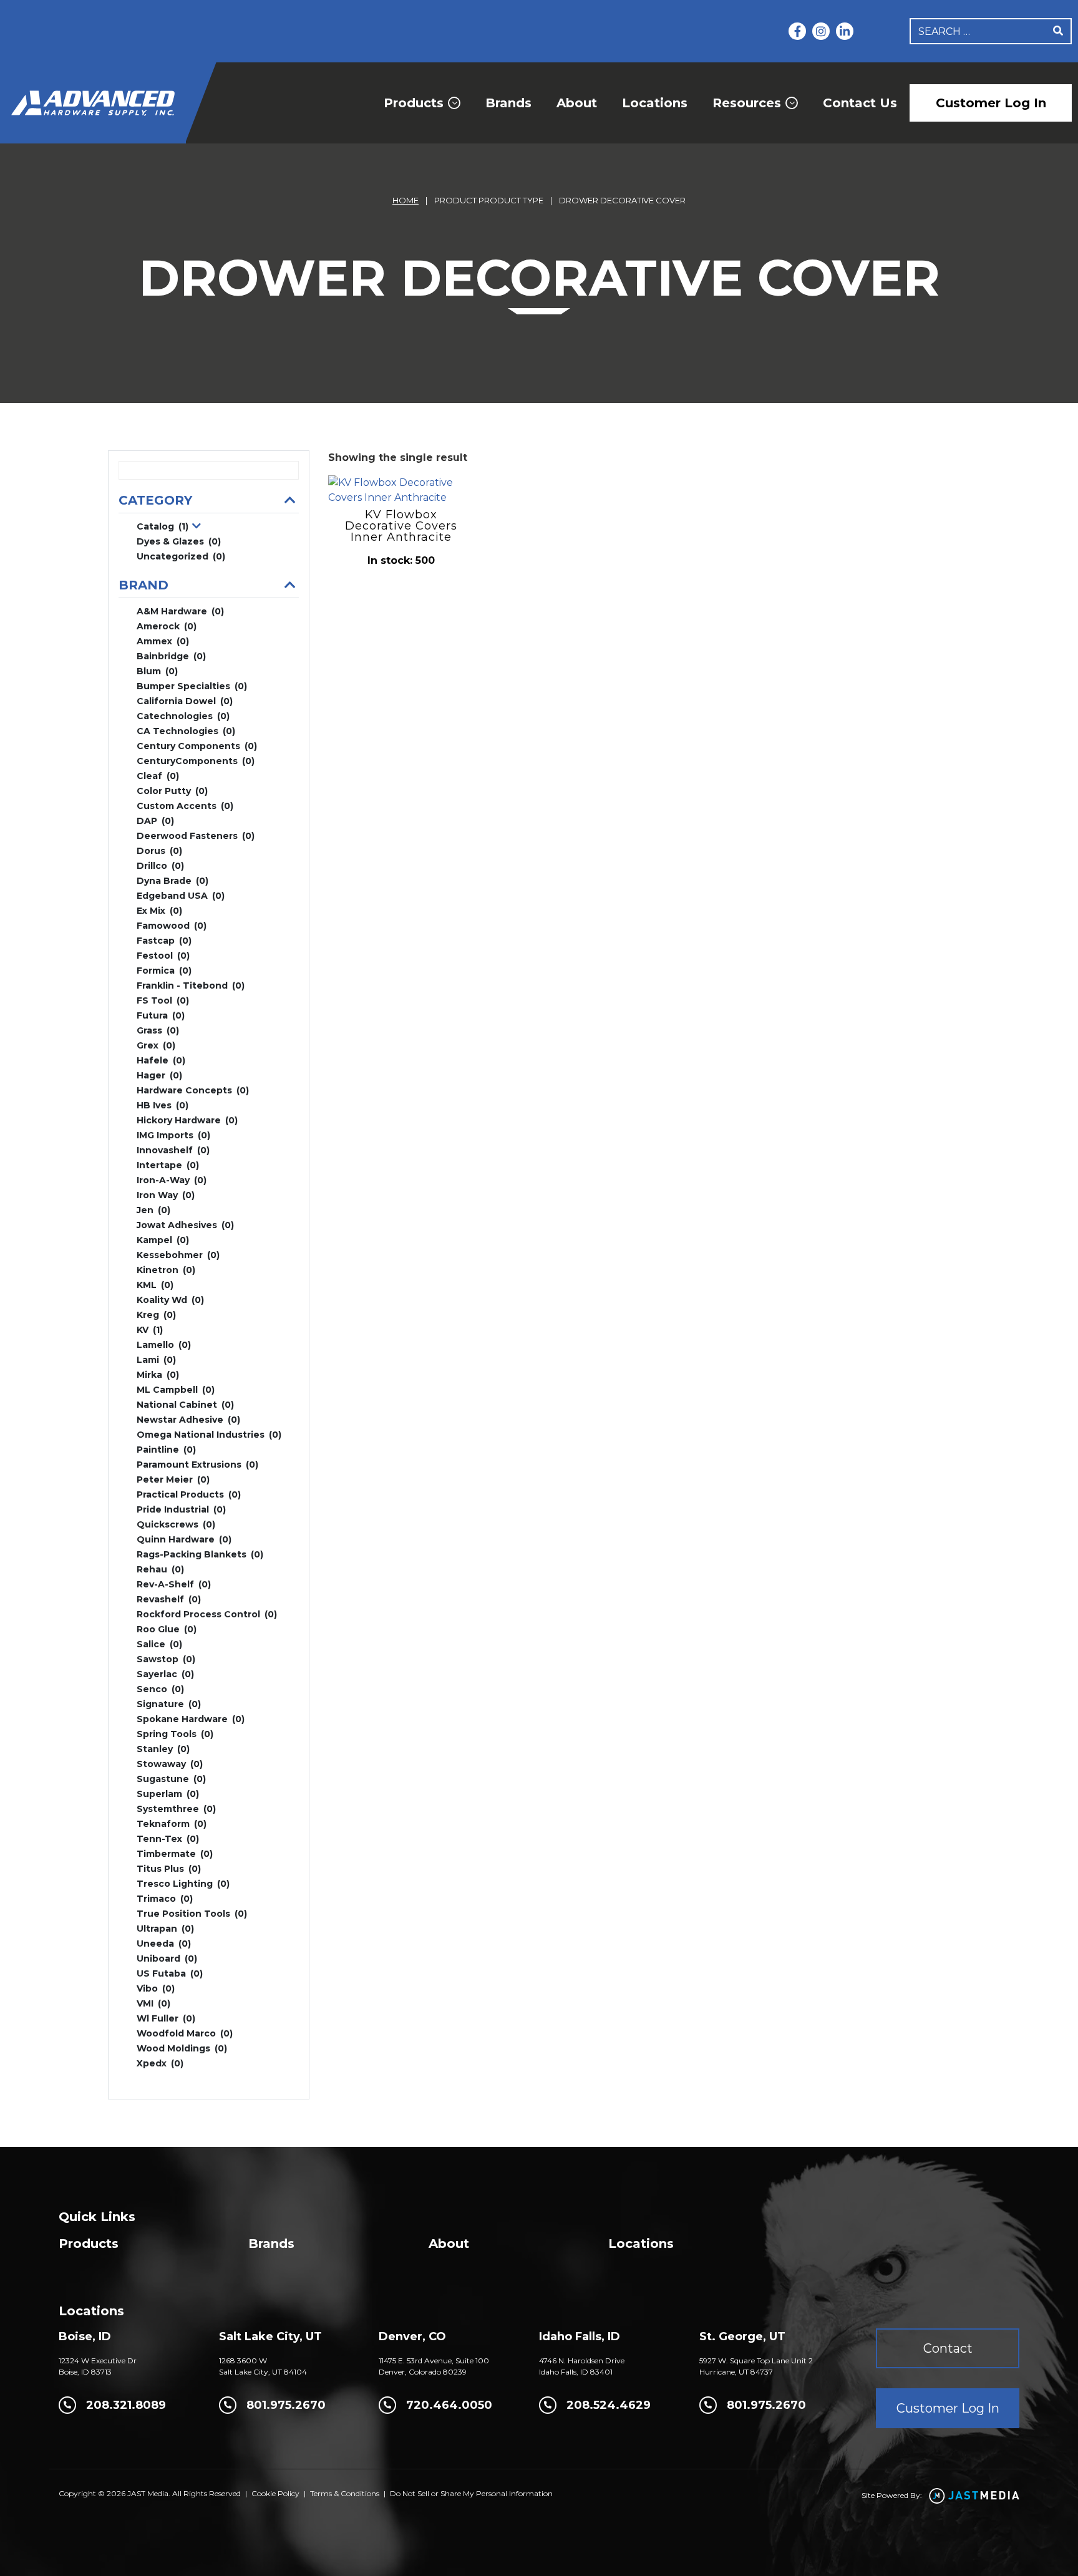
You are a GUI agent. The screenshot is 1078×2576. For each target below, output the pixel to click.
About (577, 103)
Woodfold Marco (185, 2033)
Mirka (158, 1375)
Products (414, 103)
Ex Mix (159, 911)
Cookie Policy (275, 2493)
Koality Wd (170, 1300)
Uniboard (167, 1959)
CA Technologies (186, 731)
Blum (157, 671)
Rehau (160, 1569)
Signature (169, 1704)
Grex (156, 1045)
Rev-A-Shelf (174, 1584)
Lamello (164, 1345)
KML (155, 1285)
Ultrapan (165, 1929)
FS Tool (163, 1000)
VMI (153, 2003)
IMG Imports (173, 1135)
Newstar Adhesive (188, 1420)
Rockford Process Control (207, 1614)
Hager (159, 1075)
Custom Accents (185, 806)
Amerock (167, 626)
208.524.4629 (609, 2405)
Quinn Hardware (184, 1539)
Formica (164, 971)
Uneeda (164, 1944)
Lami (156, 1360)
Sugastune (171, 1779)
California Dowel (185, 701)
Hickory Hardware (187, 1120)
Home (405, 200)
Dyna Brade (172, 881)
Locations (655, 103)
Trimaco (165, 1899)
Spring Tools (175, 1734)
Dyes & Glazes (179, 541)
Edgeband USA (181, 896)
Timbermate (175, 1854)
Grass (158, 1030)
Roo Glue (167, 1629)
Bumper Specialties (192, 686)
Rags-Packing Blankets (200, 1554)
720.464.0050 (449, 2405)
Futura (161, 1015)
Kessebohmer (178, 1255)
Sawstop (166, 1659)
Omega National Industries (209, 1435)
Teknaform (172, 1824)
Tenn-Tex (168, 1839)
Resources (747, 103)
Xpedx (160, 2063)
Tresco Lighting (183, 1884)
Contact (948, 2348)
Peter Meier (173, 1479)
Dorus (159, 851)
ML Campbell (176, 1390)
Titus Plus (169, 1869)
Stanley (163, 1749)
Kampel (163, 1240)
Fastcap (164, 941)
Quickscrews (176, 1524)
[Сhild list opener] (197, 527)
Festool (163, 956)
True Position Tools (192, 1914)
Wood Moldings (182, 2048)
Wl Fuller (166, 2018)
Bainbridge (171, 656)
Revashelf (169, 1599)
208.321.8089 (126, 2405)
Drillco (160, 866)
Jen (153, 1210)
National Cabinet (185, 1405)
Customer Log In (991, 103)
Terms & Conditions (345, 2493)
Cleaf (158, 776)
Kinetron (166, 1270)
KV (150, 1330)
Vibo (156, 1988)
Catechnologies (183, 716)
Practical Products (189, 1494)
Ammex (163, 641)
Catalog (163, 526)
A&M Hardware (180, 611)
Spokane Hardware (191, 1719)
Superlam (168, 1794)
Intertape (168, 1165)
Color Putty (172, 791)
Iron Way (166, 1195)
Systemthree (176, 1809)
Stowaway (170, 1764)
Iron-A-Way (172, 1180)
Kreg (156, 1315)
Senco (160, 1689)
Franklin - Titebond (191, 985)
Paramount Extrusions (197, 1465)
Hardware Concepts (193, 1090)
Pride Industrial (181, 1509)
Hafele (161, 1060)
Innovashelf (173, 1150)
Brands (508, 103)
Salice (159, 1644)
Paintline (166, 1450)
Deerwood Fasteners (196, 836)
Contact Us (860, 103)
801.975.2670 (286, 2405)
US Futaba (170, 1973)
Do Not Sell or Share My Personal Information (471, 2493)
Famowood (172, 926)
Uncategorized (181, 556)
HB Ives (163, 1105)
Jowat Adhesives (185, 1225)
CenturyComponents (196, 761)
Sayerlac (165, 1674)
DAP (155, 821)
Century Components (197, 746)
